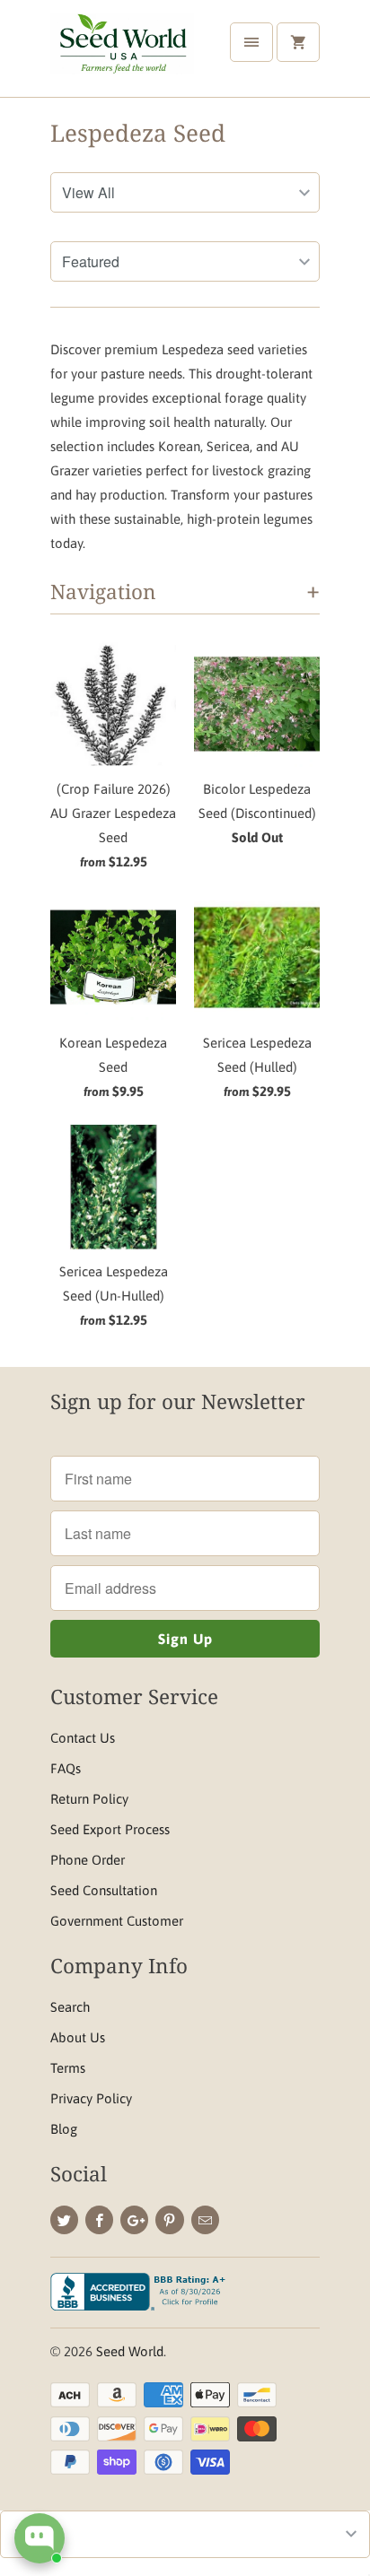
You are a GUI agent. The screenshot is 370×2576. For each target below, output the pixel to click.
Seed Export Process (110, 1829)
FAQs (66, 1768)
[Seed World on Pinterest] (169, 2220)
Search (70, 2007)
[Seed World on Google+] (134, 2220)
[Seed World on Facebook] (99, 2220)
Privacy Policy (91, 2098)
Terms (68, 2068)
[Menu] (251, 42)
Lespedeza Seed (138, 133)
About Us (78, 2037)
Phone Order (88, 1860)
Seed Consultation (104, 1890)
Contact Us (83, 1738)
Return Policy (89, 1799)
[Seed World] (122, 55)
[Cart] (298, 42)
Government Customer (117, 1921)
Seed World (130, 2351)
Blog (64, 2129)
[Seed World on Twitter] (64, 2220)
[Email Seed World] (205, 2220)
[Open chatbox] (40, 2538)
